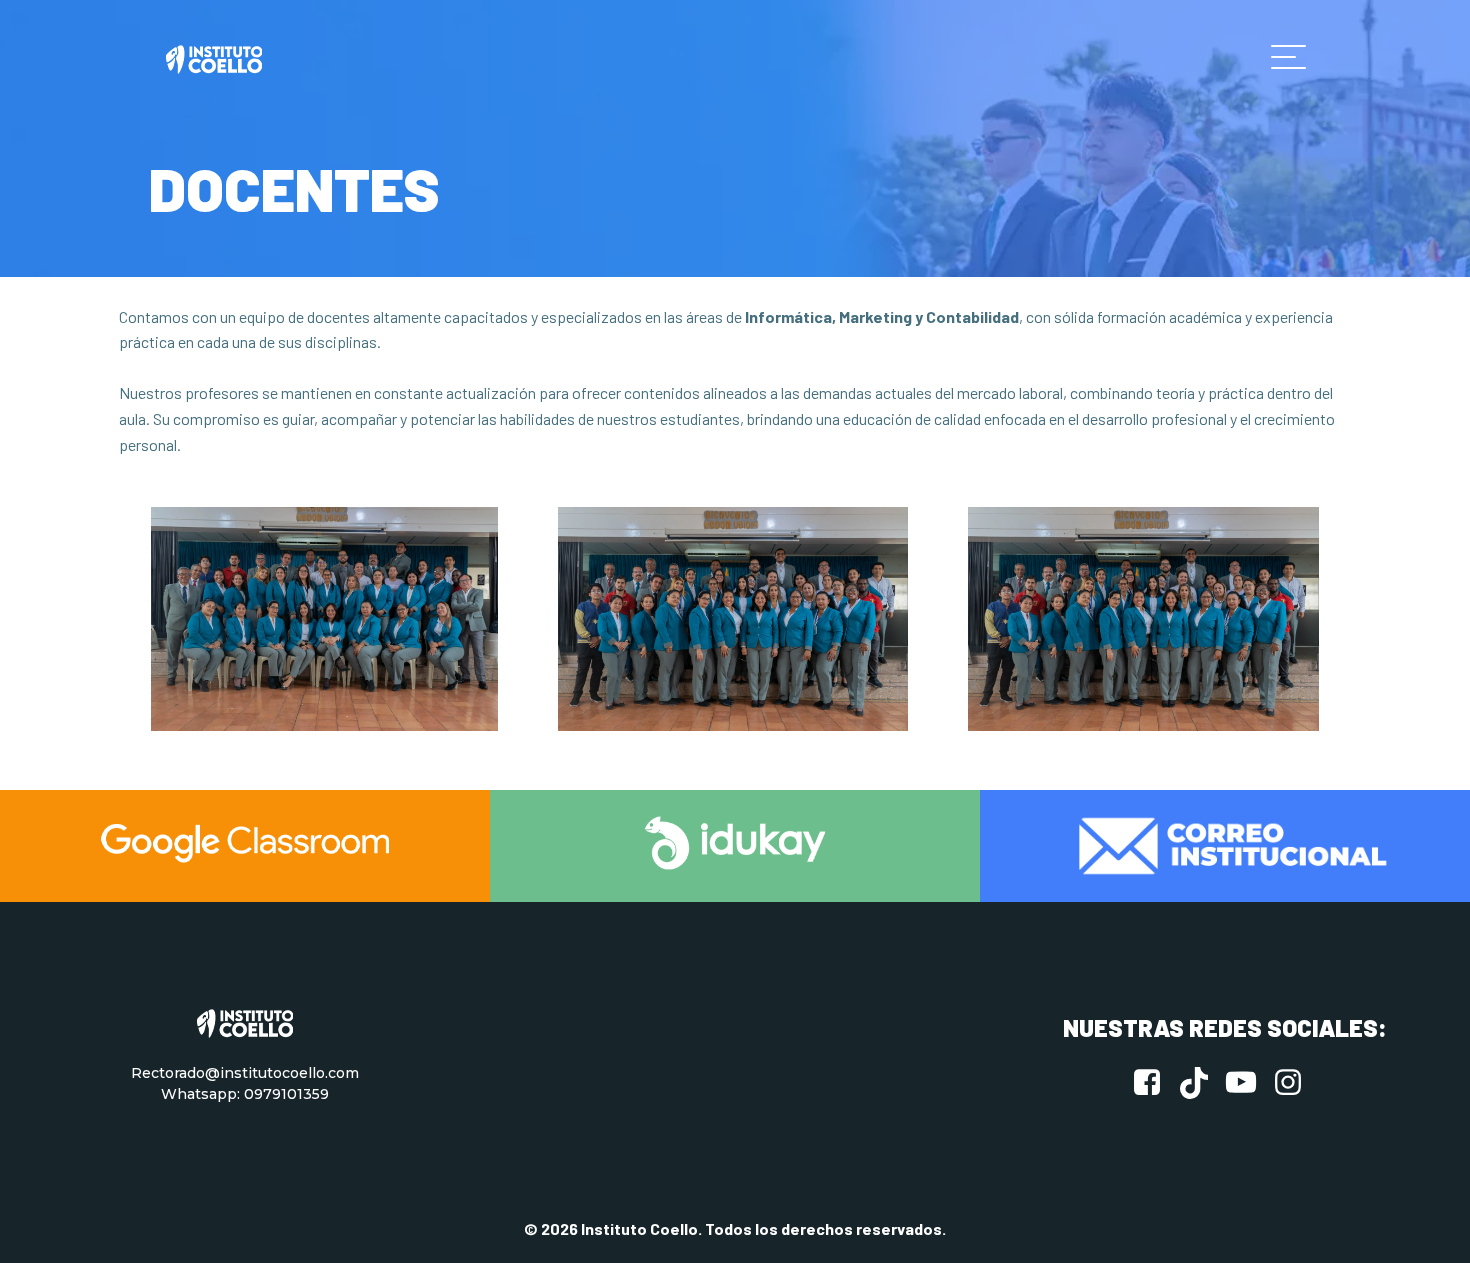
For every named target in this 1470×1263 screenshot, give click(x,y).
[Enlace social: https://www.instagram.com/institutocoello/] (1295, 1083)
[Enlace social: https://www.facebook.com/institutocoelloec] (1154, 1083)
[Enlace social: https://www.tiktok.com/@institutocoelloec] (1201, 1083)
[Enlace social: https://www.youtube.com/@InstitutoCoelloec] (1248, 1083)
